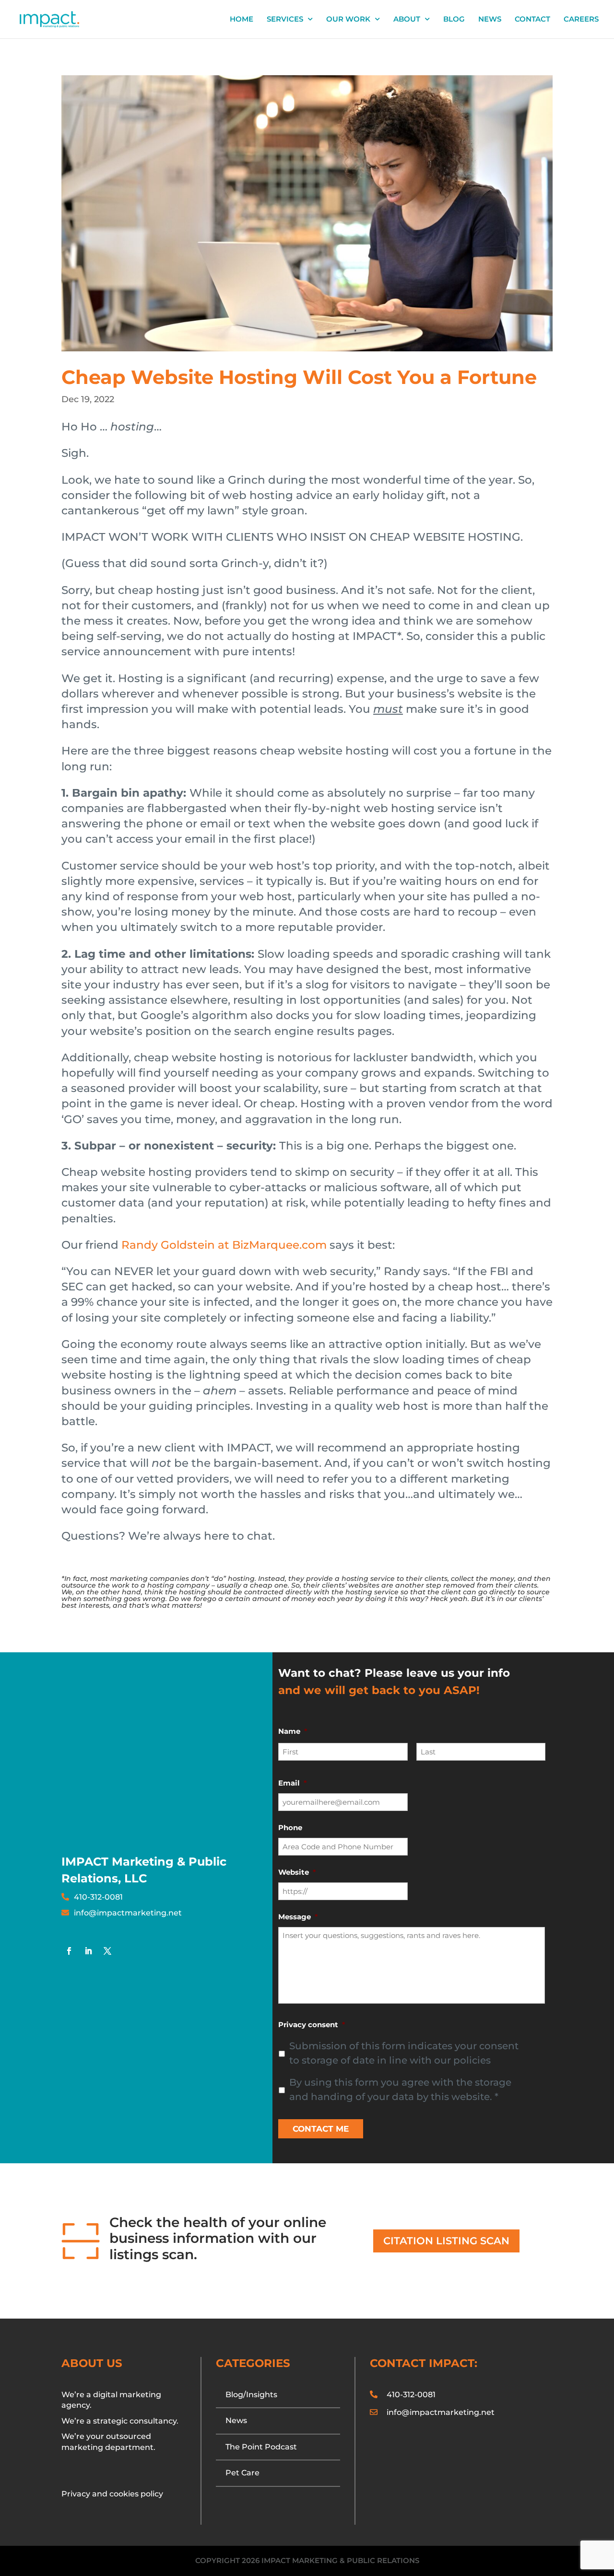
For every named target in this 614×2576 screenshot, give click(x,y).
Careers (581, 20)
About (407, 20)
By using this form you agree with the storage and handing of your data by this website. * (400, 2089)
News (490, 20)
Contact (532, 20)
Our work (348, 20)
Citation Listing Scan (446, 2241)
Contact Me (321, 2129)
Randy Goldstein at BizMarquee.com (224, 1245)
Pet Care (242, 2473)
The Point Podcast (261, 2447)
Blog (454, 20)
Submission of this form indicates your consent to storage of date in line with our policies (404, 2053)
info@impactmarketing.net (128, 1913)
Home (242, 20)
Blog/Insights (251, 2395)
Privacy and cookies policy (112, 2494)
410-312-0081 (98, 1897)
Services (285, 20)
